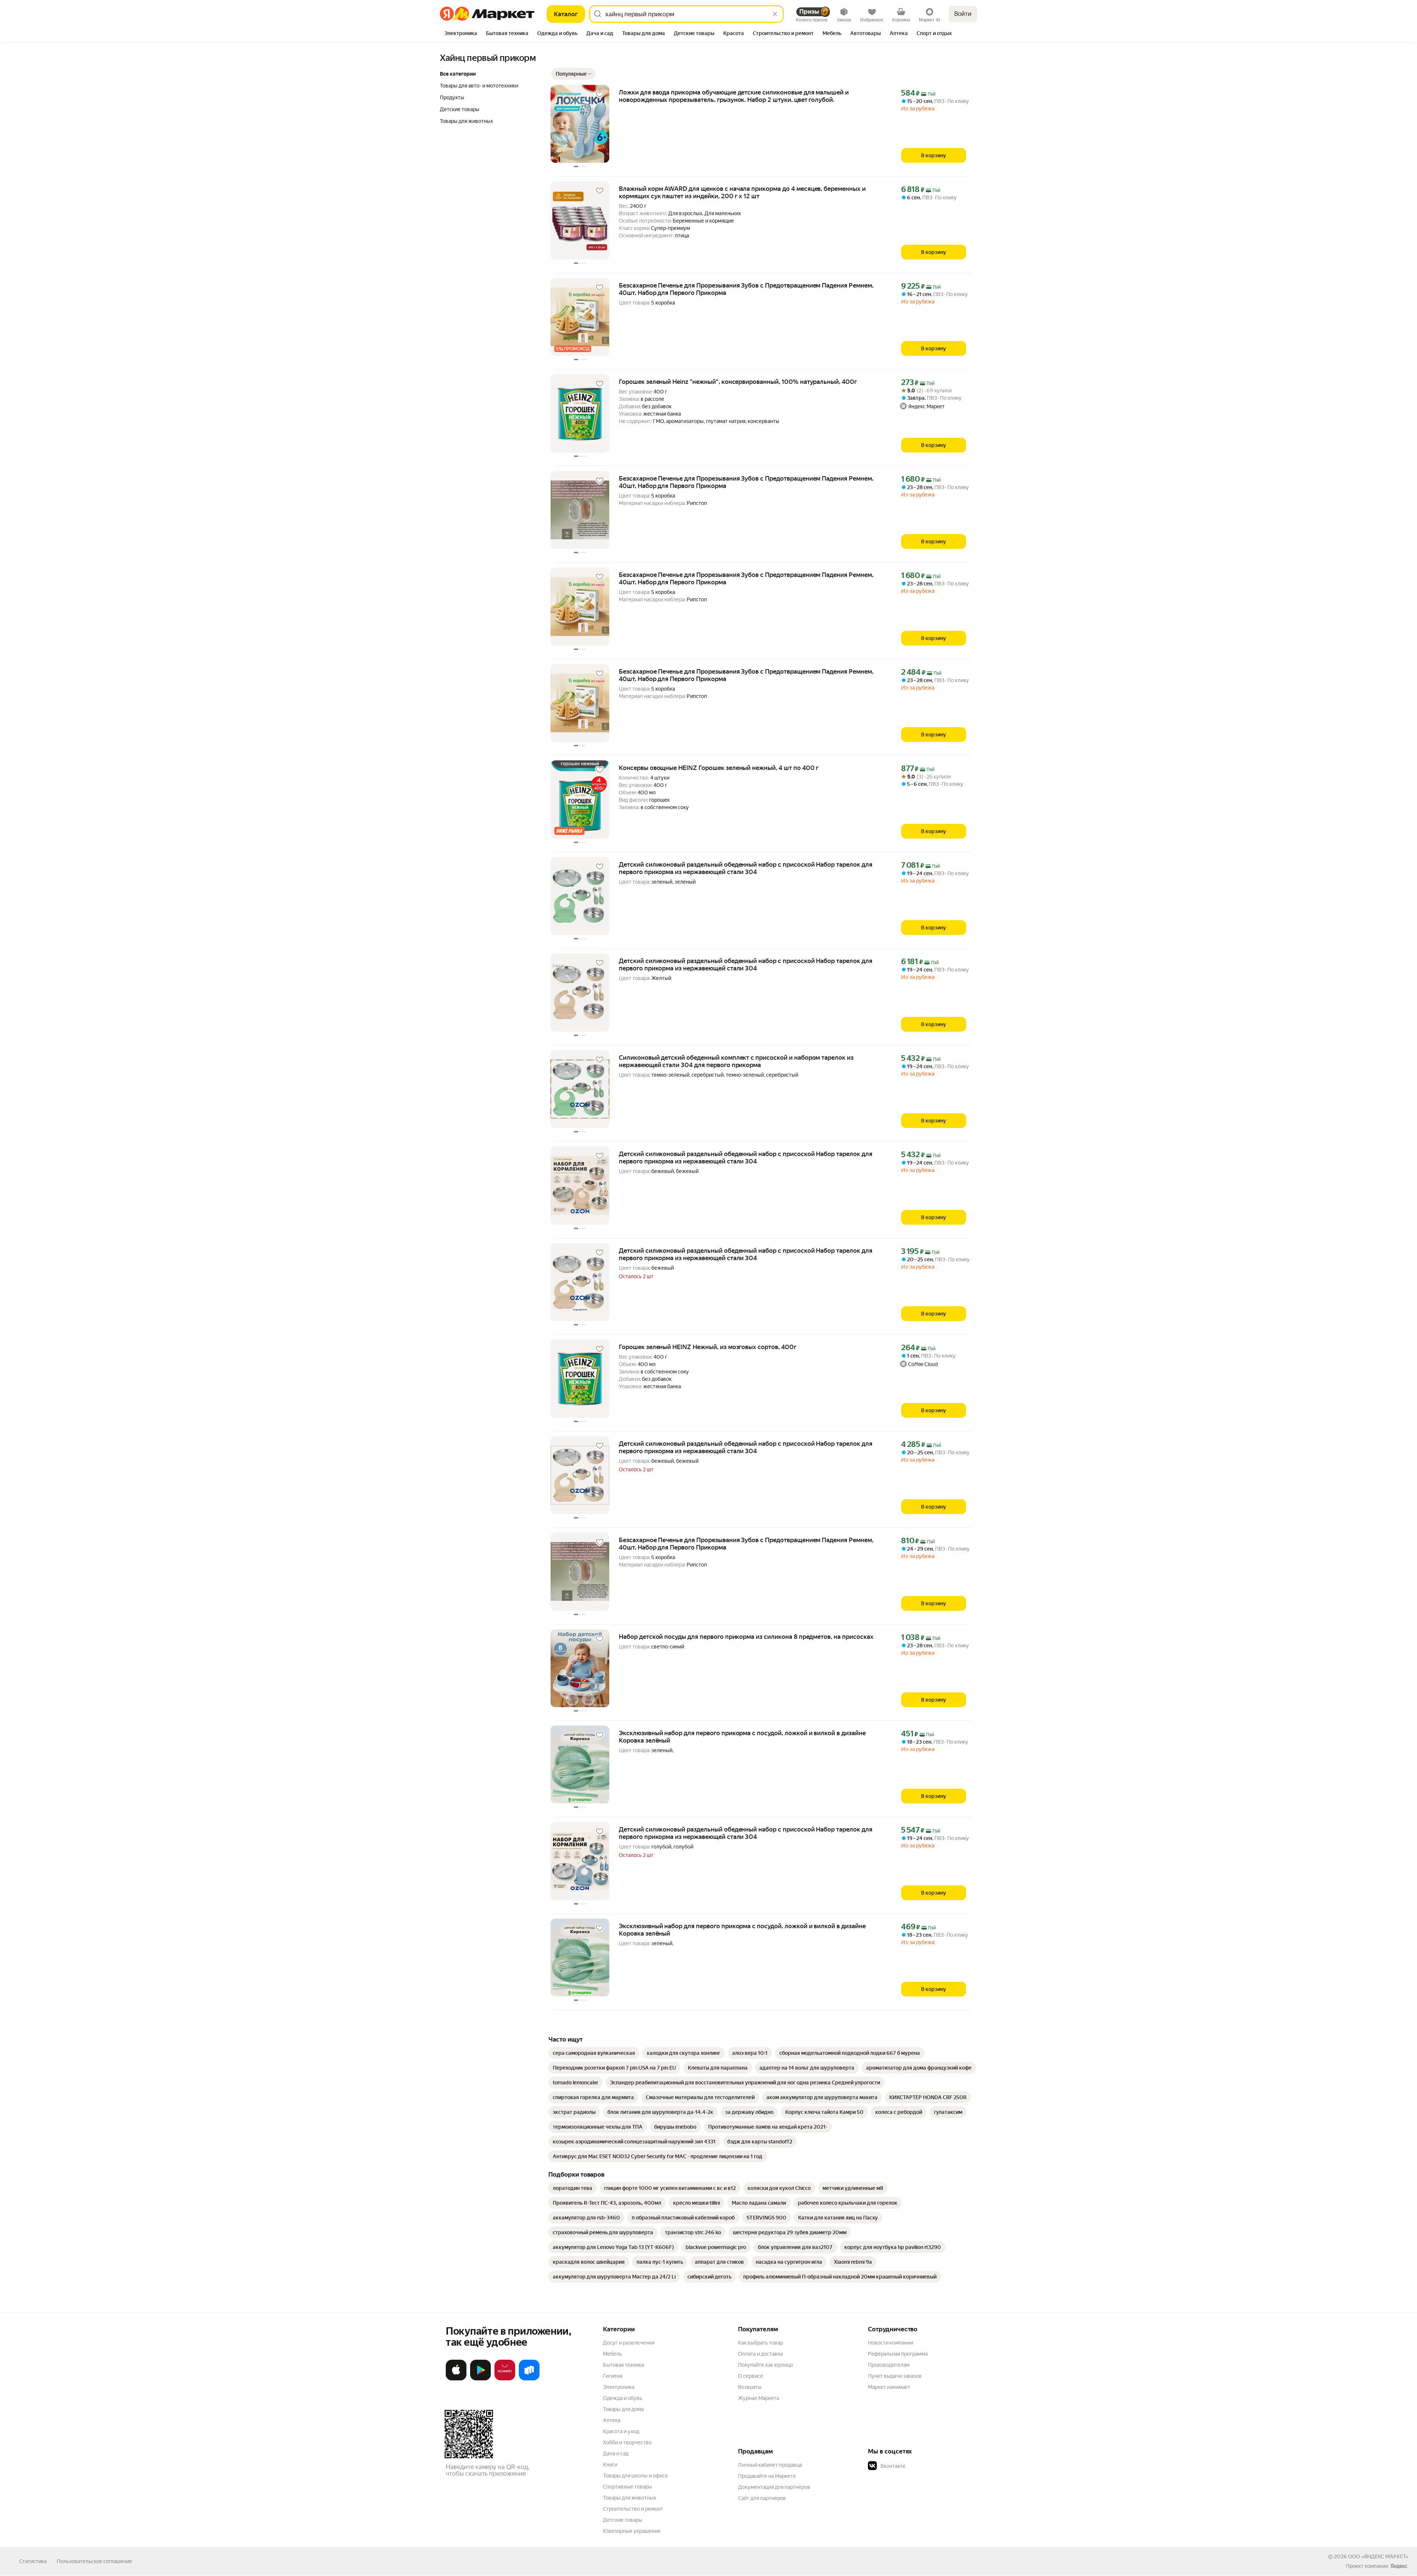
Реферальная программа (898, 2354)
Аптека (612, 2420)
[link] (594, 2053)
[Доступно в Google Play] (480, 2379)
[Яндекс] (1399, 2566)
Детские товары (623, 2520)
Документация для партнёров (774, 2487)
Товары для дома (623, 2409)
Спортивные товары (628, 2487)
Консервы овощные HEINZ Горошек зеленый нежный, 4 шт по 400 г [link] (719, 768)
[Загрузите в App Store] (456, 2379)
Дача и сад (616, 2453)
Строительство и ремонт (633, 2509)
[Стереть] (775, 14)
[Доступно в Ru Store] (529, 2379)
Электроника (619, 2387)
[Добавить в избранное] (600, 94)
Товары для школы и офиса (635, 2476)
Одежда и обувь (623, 2398)
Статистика (33, 2561)
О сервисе (751, 2376)
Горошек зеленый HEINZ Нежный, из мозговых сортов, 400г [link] (708, 1347)
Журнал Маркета (759, 2398)
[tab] (461, 34)
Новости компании (891, 2343)
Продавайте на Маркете (767, 2476)
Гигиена (613, 2376)
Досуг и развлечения (629, 2343)
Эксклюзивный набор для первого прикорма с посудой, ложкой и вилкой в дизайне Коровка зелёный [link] (742, 1737)
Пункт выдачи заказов (895, 2376)
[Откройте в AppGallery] (505, 2379)
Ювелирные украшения (632, 2531)
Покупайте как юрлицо (766, 2365)
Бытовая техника (623, 2365)
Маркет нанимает (889, 2387)
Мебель (612, 2354)
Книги (610, 2465)
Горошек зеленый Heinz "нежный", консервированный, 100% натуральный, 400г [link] (738, 382)
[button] (573, 74)
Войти (963, 14)
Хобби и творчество (627, 2442)
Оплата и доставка (760, 2354)
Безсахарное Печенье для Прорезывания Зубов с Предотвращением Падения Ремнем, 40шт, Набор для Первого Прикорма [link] (746, 289)
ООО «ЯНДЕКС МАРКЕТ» (1378, 2556)
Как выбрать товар (761, 2343)
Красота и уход (621, 2431)
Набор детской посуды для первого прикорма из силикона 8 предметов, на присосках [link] (746, 1637)
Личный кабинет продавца (770, 2465)
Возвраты (750, 2387)
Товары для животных (630, 2498)
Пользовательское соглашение (94, 2561)
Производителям (889, 2365)
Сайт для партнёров (762, 2498)
